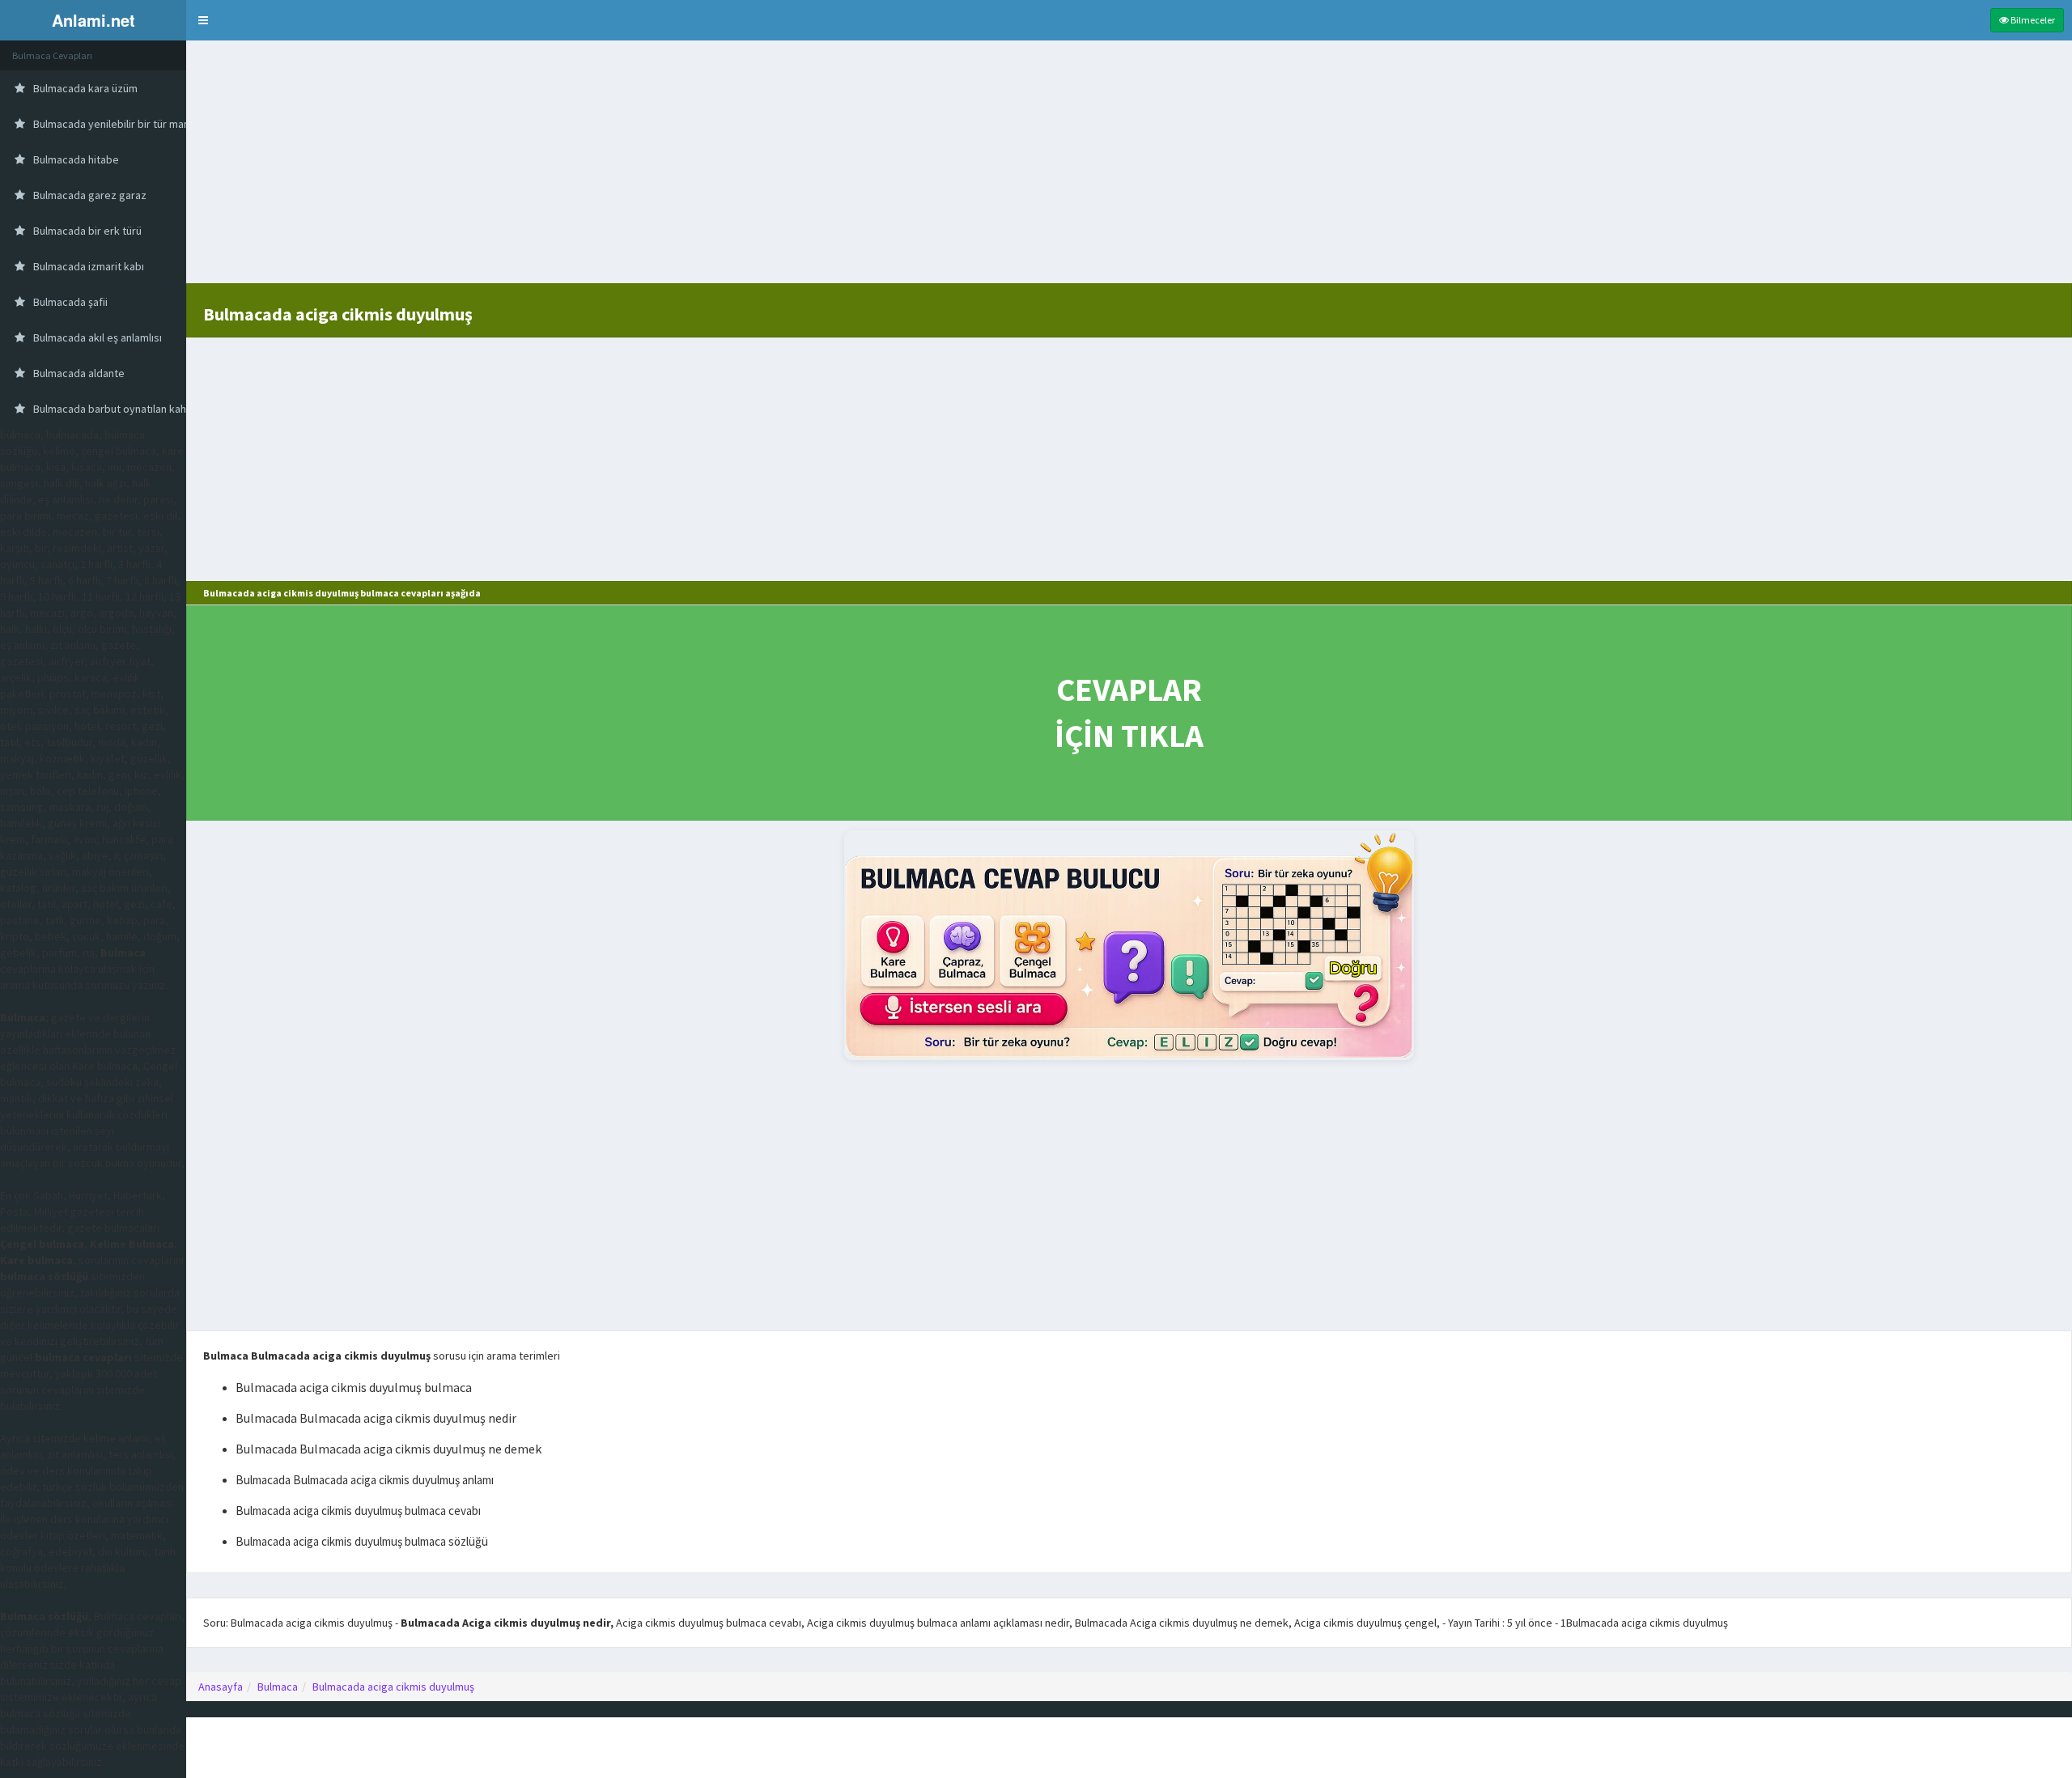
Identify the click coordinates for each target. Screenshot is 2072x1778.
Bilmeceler (2032, 20)
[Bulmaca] (1129, 945)
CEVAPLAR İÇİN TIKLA (1129, 713)
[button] (203, 20)
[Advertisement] (1129, 170)
